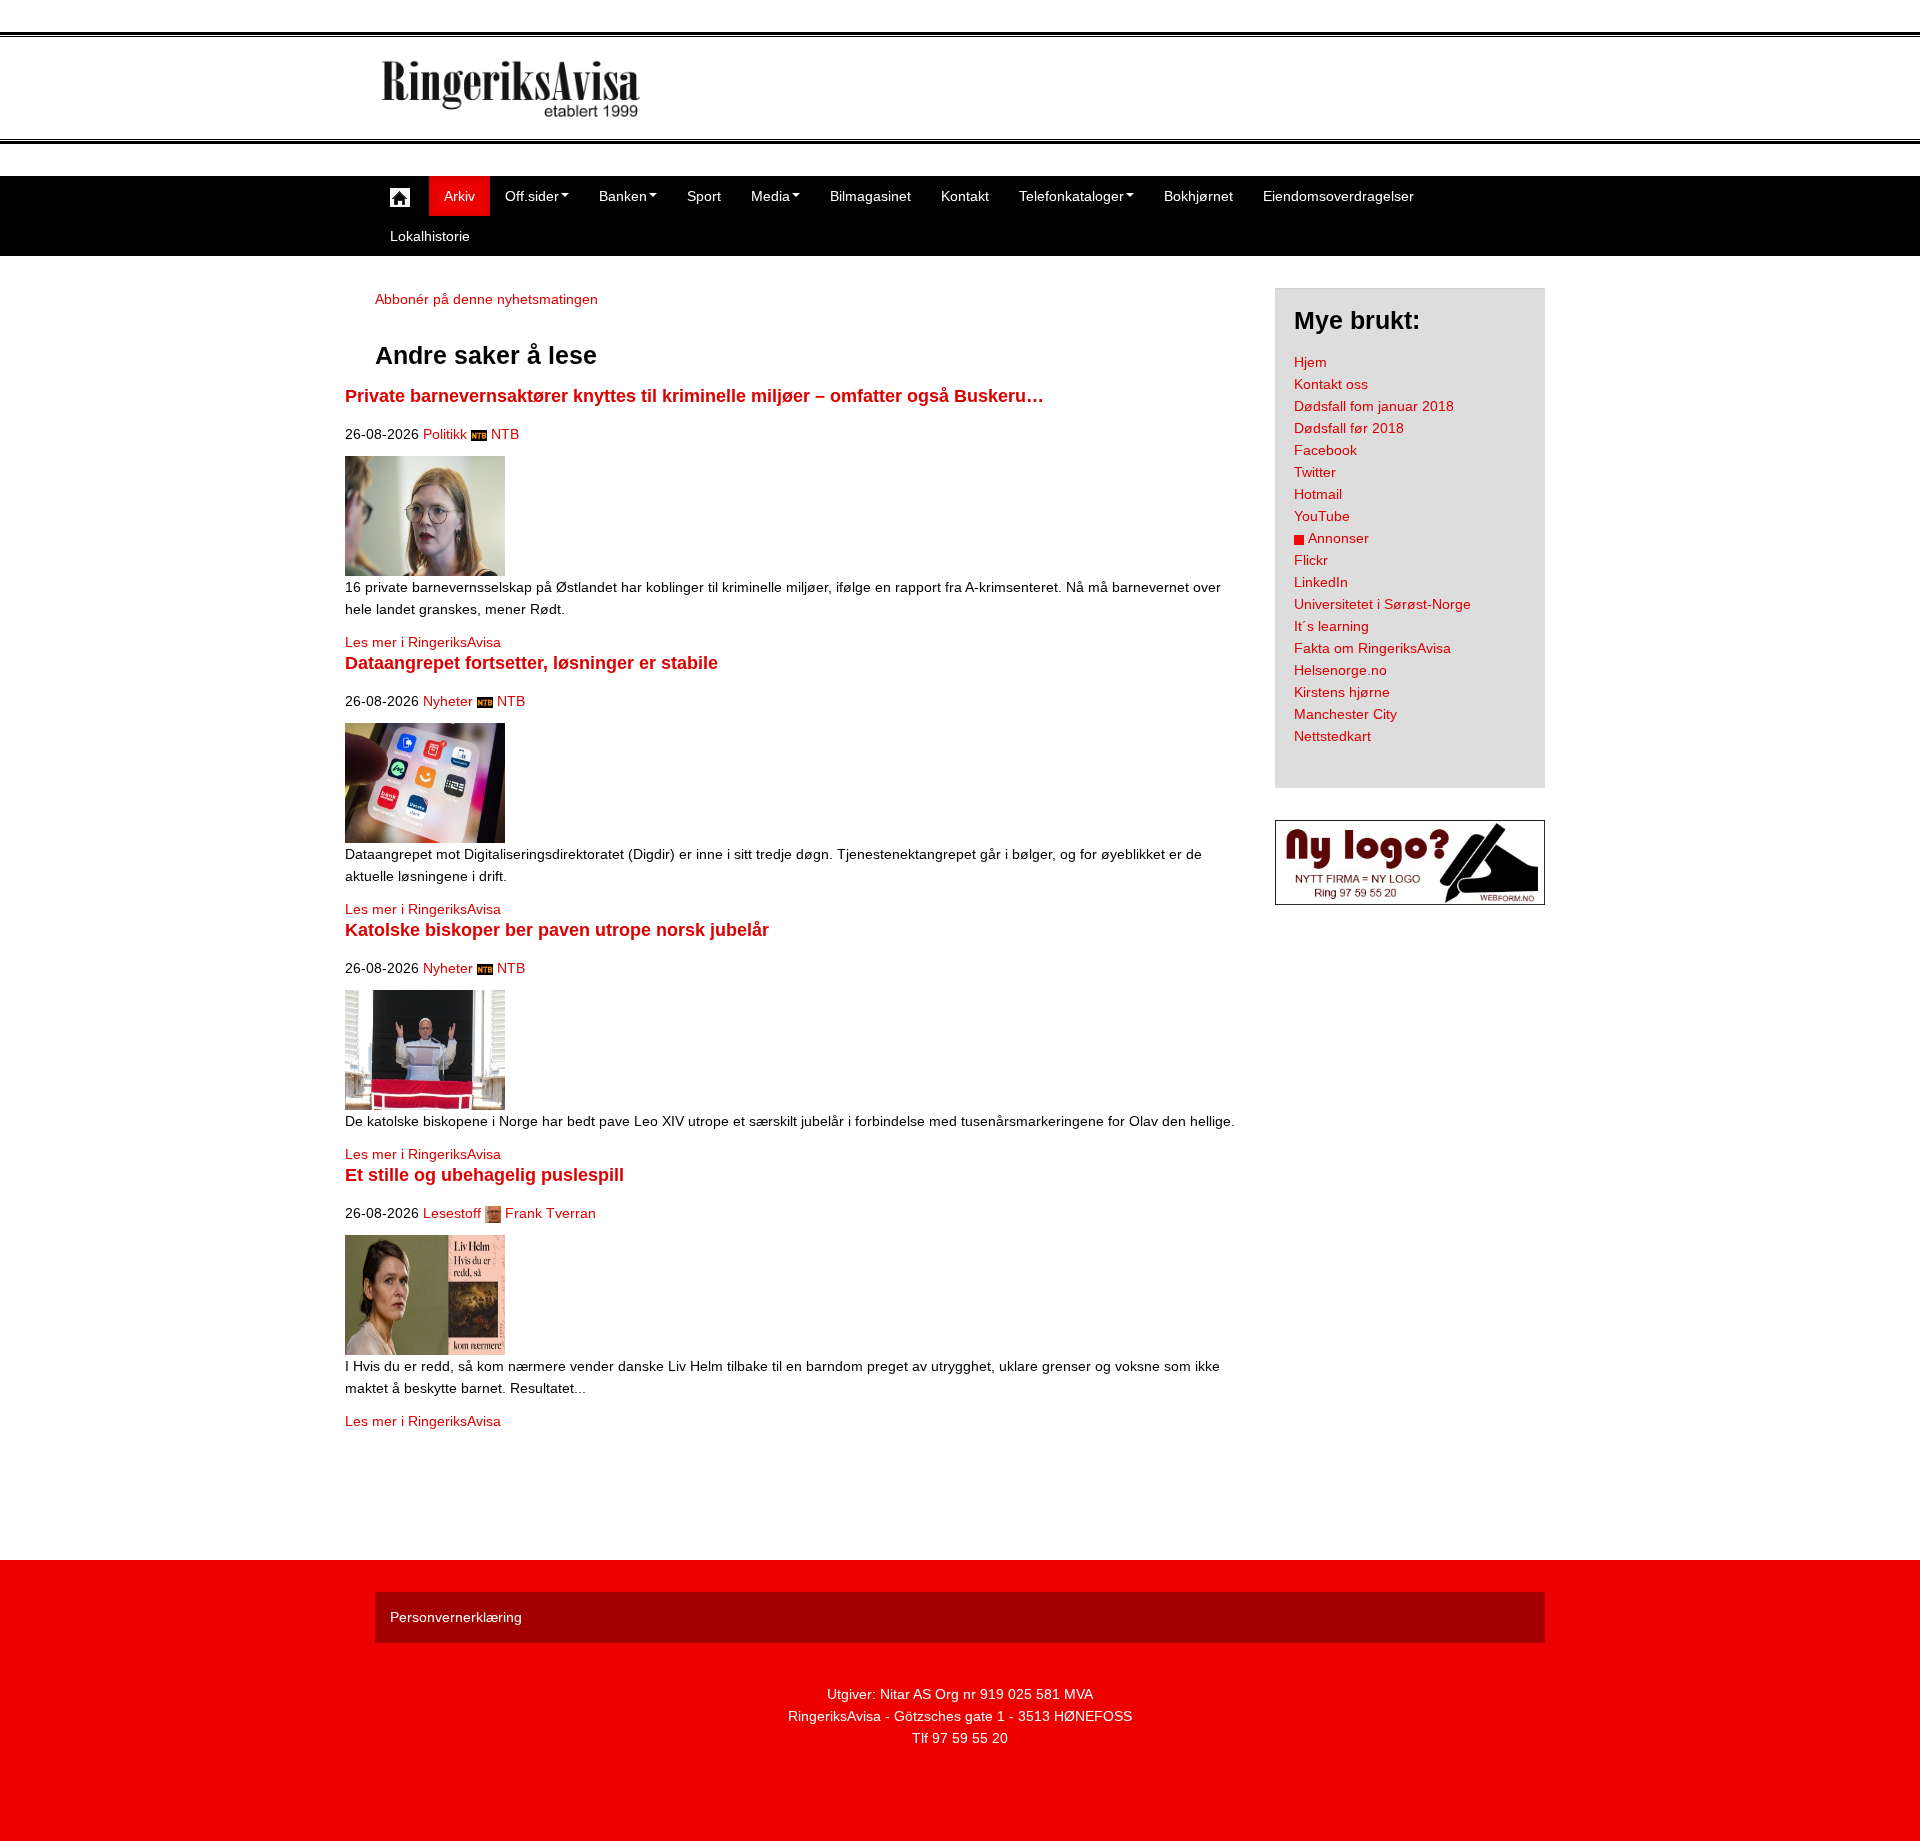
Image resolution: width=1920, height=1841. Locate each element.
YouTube (1322, 516)
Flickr (1311, 560)
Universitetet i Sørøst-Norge (1382, 604)
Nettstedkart (1332, 736)
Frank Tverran (550, 1213)
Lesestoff (452, 1213)
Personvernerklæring (456, 1617)
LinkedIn (1321, 582)
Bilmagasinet (870, 196)
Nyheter (448, 701)
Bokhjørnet (1198, 196)
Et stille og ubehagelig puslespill (484, 1175)
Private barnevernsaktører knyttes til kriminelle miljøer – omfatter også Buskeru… (694, 396)
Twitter (1315, 472)
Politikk (445, 434)
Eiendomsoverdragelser (1338, 196)
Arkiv (459, 196)
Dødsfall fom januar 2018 (1374, 406)
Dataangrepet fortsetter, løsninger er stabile (531, 663)
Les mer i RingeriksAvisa (423, 642)
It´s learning (1331, 626)
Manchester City (1345, 714)
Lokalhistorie (430, 236)
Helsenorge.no (1340, 670)
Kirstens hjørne (1342, 692)
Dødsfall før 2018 (1349, 428)
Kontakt (965, 196)
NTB (505, 434)
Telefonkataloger (1071, 196)
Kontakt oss (1331, 384)
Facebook (1325, 450)
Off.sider (532, 196)
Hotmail (1318, 494)
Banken (623, 196)
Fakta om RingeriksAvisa (1372, 648)
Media (770, 196)
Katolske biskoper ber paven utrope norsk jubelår (557, 930)
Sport (704, 196)
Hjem (1310, 362)
